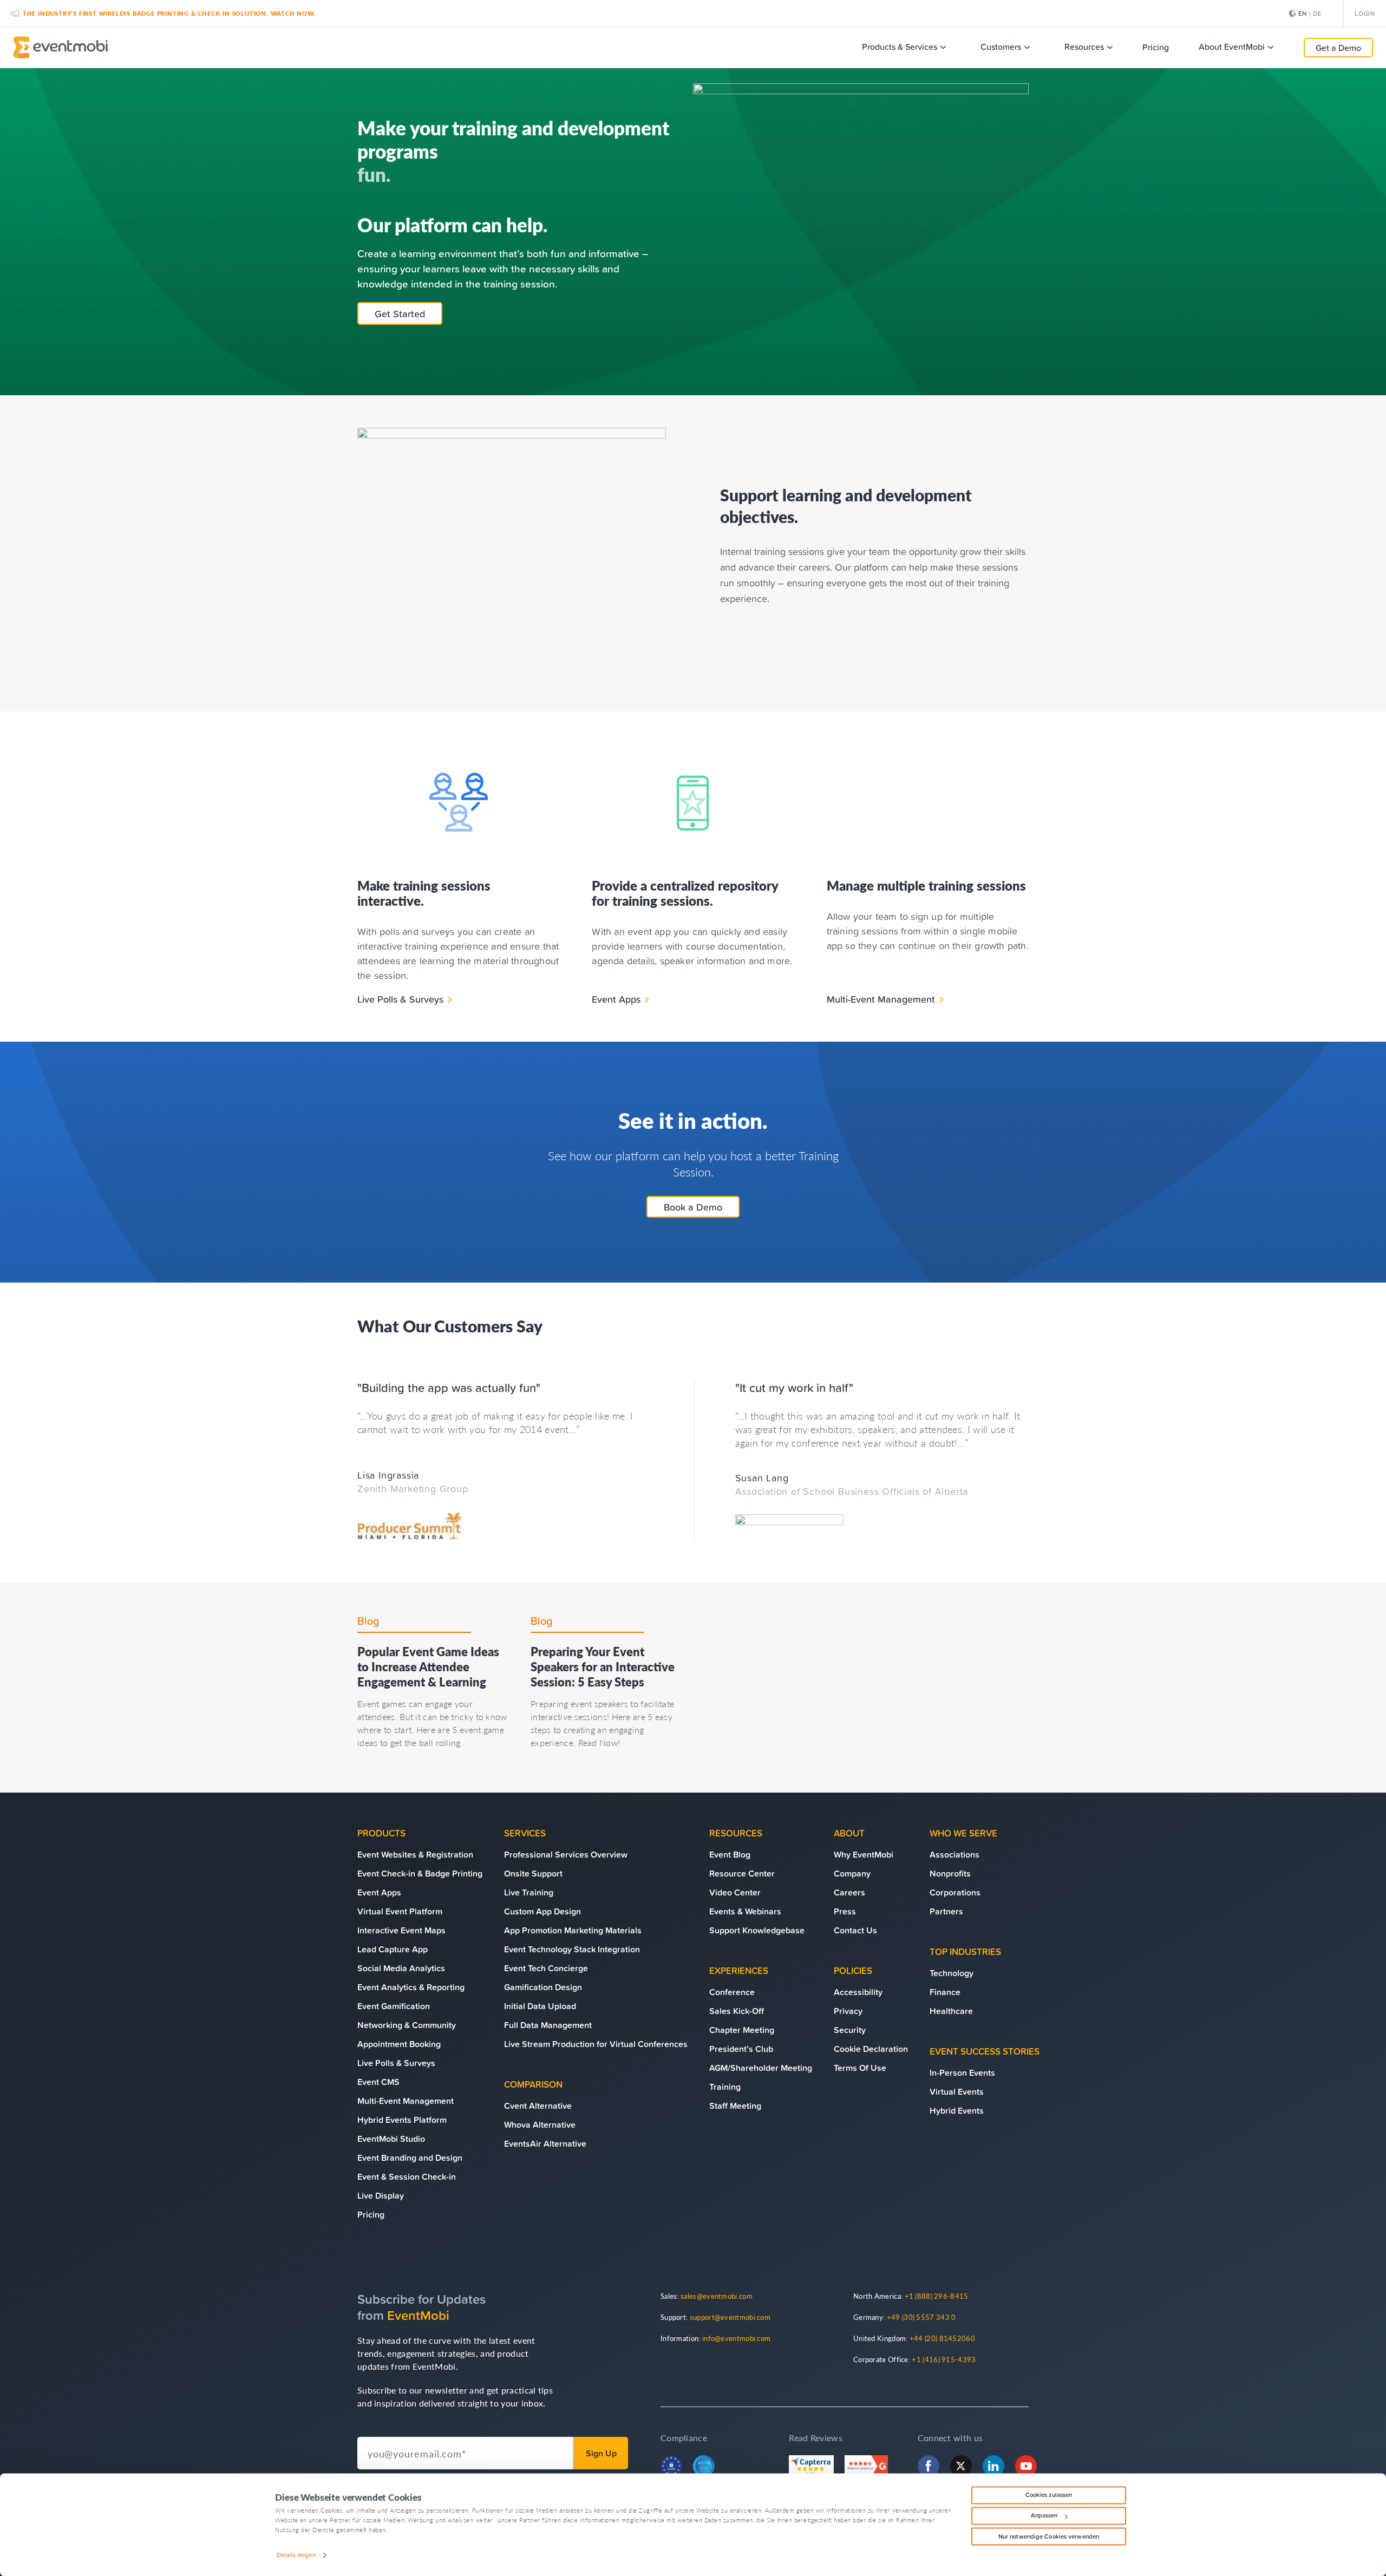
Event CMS (378, 2082)
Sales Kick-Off (737, 2011)
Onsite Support (533, 1873)
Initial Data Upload (540, 2006)
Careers (849, 1892)
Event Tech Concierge (546, 1968)
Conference (732, 1992)
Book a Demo (693, 1207)
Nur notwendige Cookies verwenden (1049, 2536)
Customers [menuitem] (1001, 47)
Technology (952, 1973)
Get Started (400, 313)
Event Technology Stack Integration (572, 1949)
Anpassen (1044, 2516)
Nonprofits (950, 1873)
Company (852, 1873)
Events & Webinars (745, 1911)
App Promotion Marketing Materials (573, 1930)
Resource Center (742, 1873)
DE (1317, 13)
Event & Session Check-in (407, 2176)
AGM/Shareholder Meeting (761, 2068)
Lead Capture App (393, 1949)
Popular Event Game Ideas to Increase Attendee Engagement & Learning (428, 1666)
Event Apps (616, 999)
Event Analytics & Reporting (411, 1987)
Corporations (955, 1892)
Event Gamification (394, 2006)
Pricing (371, 2214)
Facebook (929, 2466)
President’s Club (741, 2049)
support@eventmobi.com (730, 2317)
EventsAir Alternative (545, 2143)
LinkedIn (993, 2466)
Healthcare (951, 2011)
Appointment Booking (399, 2044)
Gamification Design (543, 1987)
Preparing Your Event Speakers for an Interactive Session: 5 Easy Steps (603, 1666)
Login (1365, 13)
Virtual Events (957, 2091)
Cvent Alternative (538, 2106)
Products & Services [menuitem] (900, 47)
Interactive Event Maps (401, 1930)
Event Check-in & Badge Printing (420, 1873)
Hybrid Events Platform (402, 2120)
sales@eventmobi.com (717, 2296)
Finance (945, 1992)
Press (845, 1911)
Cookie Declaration (871, 2049)
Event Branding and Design (410, 2157)
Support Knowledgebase (757, 1930)
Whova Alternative (540, 2124)
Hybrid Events (957, 2110)
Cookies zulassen (1049, 2495)
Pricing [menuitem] (1156, 47)
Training (725, 2087)
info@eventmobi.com (736, 2338)
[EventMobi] (60, 47)
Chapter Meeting (742, 2030)
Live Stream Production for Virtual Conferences (596, 2044)
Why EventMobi (864, 1854)
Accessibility (858, 1992)
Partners (946, 1911)
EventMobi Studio (391, 2139)
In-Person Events (962, 2072)
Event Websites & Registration (415, 1854)
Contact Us (855, 1930)
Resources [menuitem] (1084, 47)
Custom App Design (542, 1911)
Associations (954, 1854)
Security (850, 2030)
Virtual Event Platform (400, 1911)
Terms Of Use (860, 2068)
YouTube (1026, 2466)
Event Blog (730, 1854)
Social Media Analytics (401, 1968)
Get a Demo (1338, 48)
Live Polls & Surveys (400, 999)
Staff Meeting (735, 2106)
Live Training (529, 1892)
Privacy (848, 2011)
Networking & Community (407, 2025)
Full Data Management (548, 2025)
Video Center (735, 1892)
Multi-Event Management (881, 999)
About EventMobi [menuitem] (1232, 47)
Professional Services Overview (566, 1854)
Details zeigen (296, 2555)
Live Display (381, 2195)
